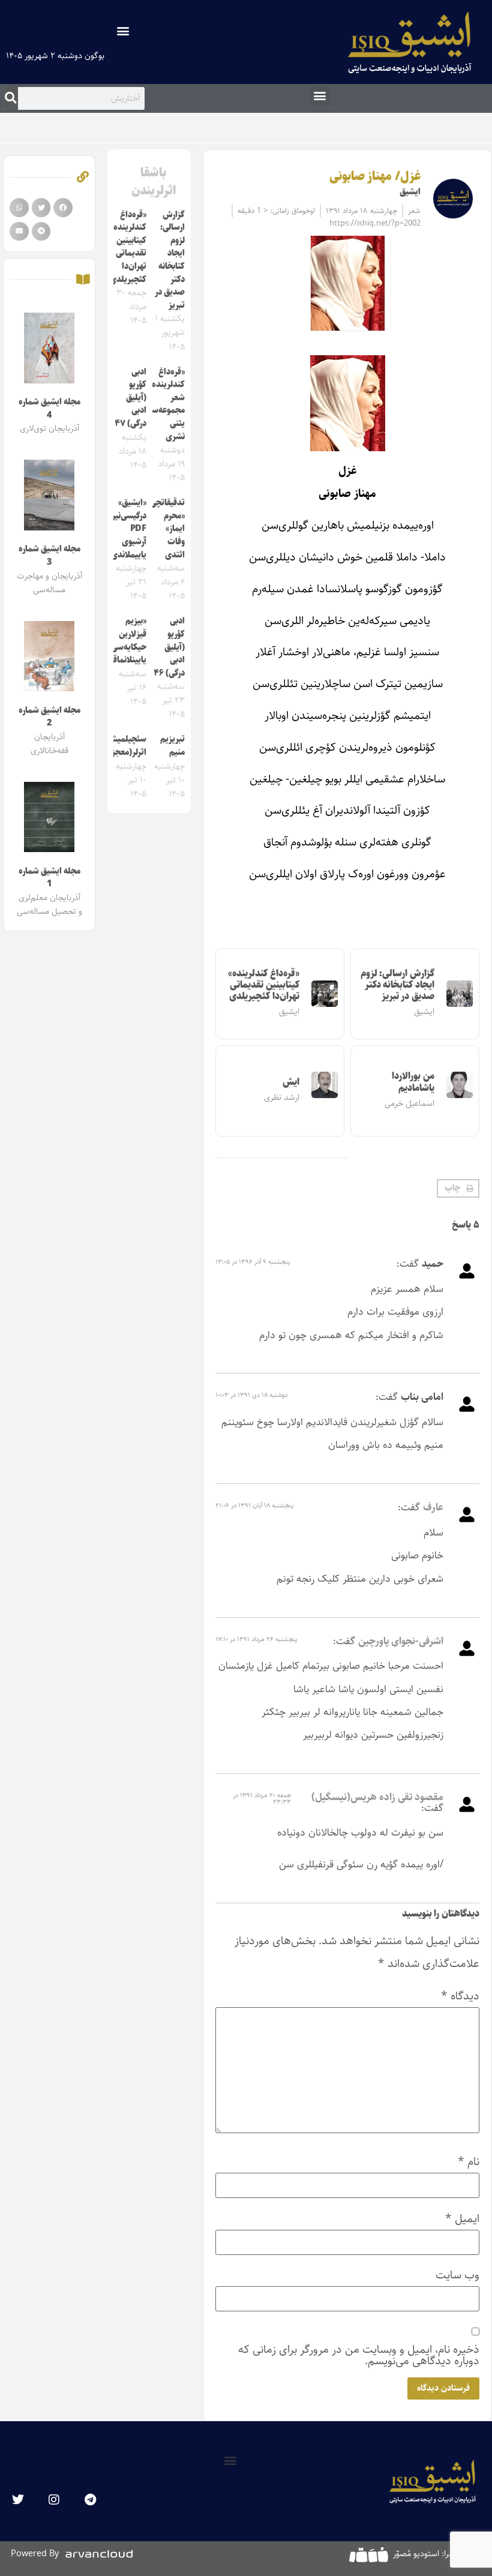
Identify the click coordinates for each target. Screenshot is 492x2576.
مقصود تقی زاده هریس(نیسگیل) (377, 1797)
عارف (433, 1507)
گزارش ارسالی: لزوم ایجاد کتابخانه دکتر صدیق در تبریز (397, 985)
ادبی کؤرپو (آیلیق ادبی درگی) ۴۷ (130, 398)
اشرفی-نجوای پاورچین (401, 1641)
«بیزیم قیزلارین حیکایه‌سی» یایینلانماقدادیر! (120, 641)
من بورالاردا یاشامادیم (413, 1082)
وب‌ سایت (457, 2275)
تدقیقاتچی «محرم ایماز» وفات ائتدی (167, 529)
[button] (123, 30)
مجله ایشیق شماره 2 (49, 717)
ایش (291, 1082)
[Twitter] (18, 2500)
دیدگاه (460, 1996)
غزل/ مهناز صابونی (375, 176)
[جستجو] (10, 98)
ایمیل (462, 2219)
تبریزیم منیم (172, 746)
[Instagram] (54, 2500)
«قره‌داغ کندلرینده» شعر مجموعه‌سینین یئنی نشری (161, 404)
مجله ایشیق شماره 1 (49, 878)
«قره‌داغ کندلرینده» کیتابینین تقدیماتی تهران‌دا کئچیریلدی (264, 985)
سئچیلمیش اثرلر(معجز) (127, 746)
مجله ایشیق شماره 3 (49, 556)
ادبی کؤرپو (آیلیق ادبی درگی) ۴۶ (169, 647)
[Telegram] (90, 2500)
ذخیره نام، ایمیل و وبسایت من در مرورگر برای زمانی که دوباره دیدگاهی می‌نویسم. (359, 2355)
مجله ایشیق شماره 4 (49, 409)
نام (469, 2162)
